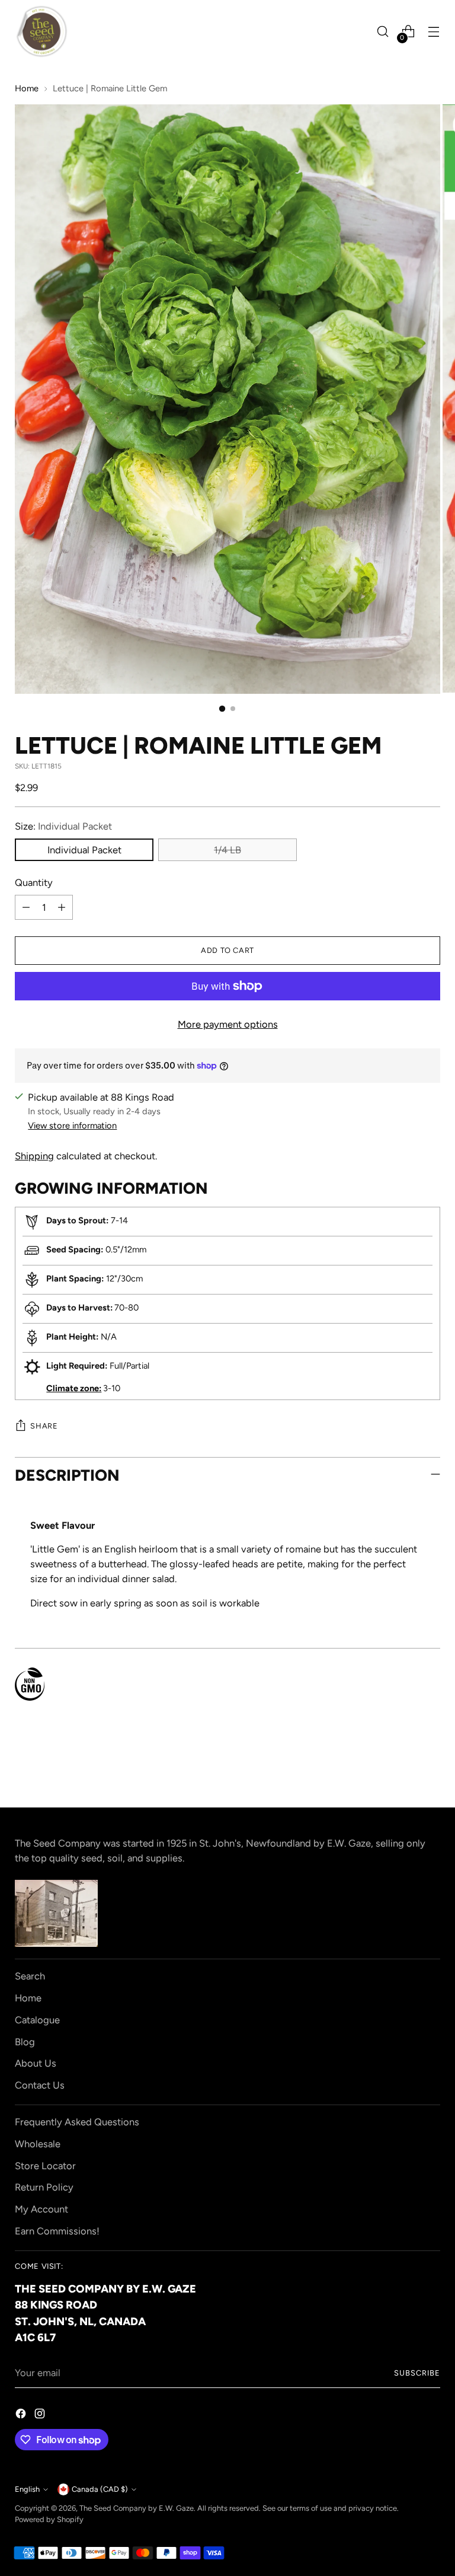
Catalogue (37, 2020)
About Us (36, 2063)
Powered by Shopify (49, 2519)
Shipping (34, 1156)
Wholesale (38, 2144)
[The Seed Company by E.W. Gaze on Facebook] (22, 2416)
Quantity (34, 882)
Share (44, 1426)
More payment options (228, 1024)
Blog (25, 2042)
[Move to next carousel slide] (430, 1767)
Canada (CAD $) (100, 2489)
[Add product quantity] (62, 907)
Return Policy (44, 2187)
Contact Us (40, 2085)
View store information (72, 1126)
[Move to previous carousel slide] (403, 1767)
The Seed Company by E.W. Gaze (137, 2508)
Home (27, 88)
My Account (41, 2209)
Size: (63, 826)
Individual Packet (84, 850)
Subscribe (417, 2373)
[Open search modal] (383, 32)
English (27, 2489)
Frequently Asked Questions (77, 2122)
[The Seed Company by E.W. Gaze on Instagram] (41, 2416)
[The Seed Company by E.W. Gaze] (41, 31)
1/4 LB (227, 850)
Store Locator (45, 2166)
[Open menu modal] (434, 32)
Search (30, 1976)
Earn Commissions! (57, 2231)
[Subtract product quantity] (26, 907)
